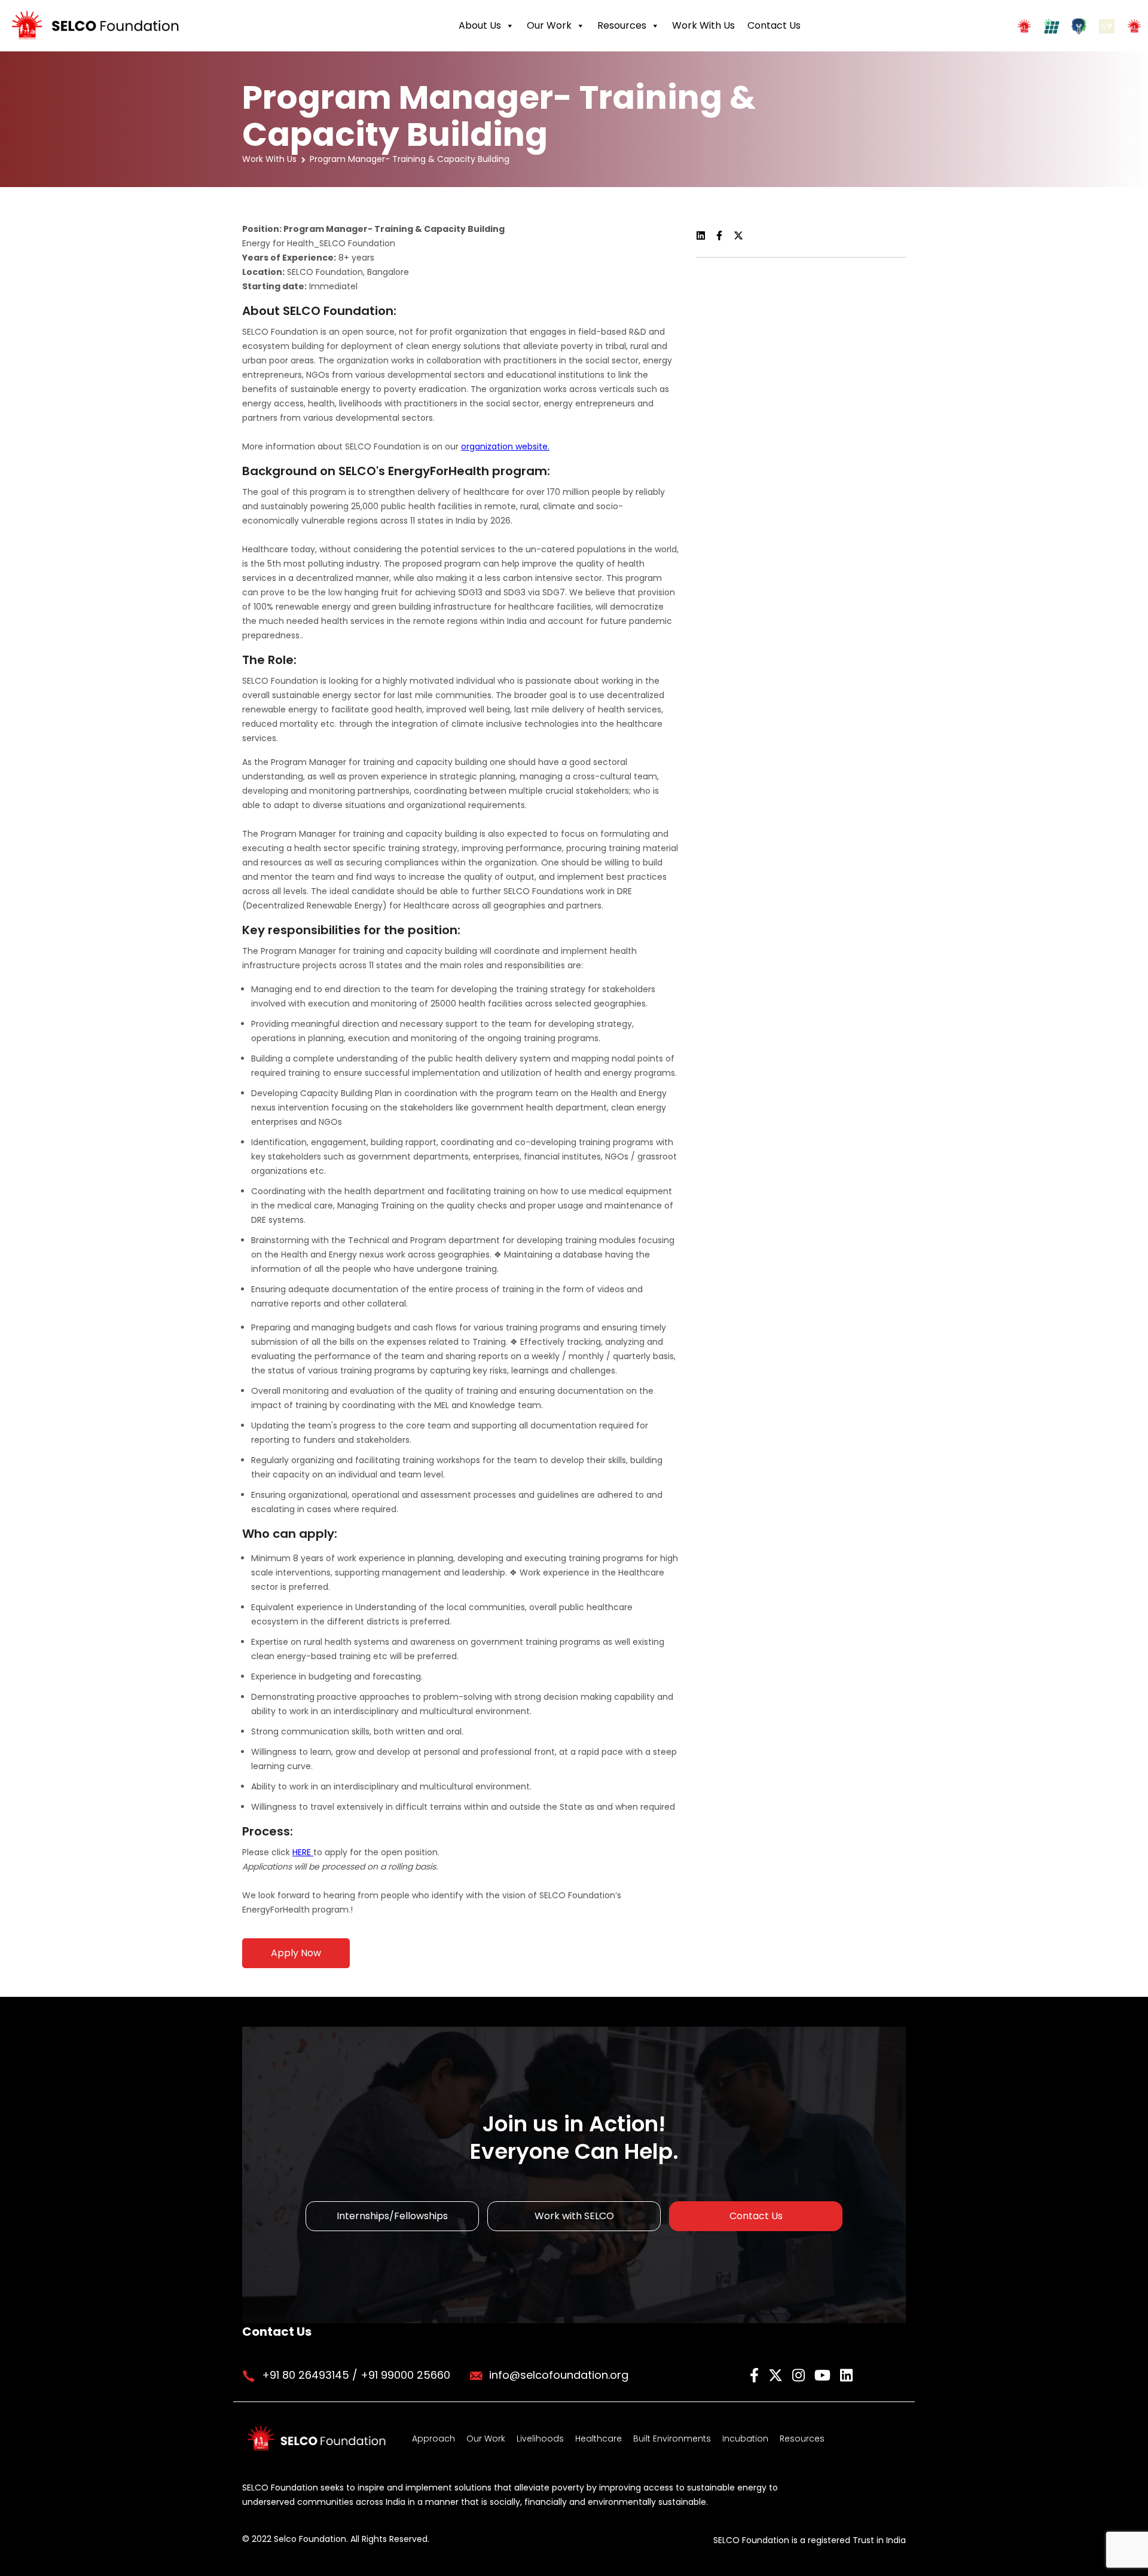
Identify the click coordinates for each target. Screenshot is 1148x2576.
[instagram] (800, 2374)
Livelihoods (540, 2439)
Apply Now (296, 1953)
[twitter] (777, 2374)
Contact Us (774, 25)
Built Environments (672, 2439)
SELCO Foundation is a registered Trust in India (810, 2540)
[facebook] (756, 2374)
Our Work (549, 25)
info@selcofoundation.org (559, 2375)
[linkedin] (846, 2374)
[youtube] (824, 2374)
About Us (480, 25)
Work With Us (703, 25)
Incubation (745, 2439)
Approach (433, 2439)
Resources (622, 25)
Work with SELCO (574, 2216)
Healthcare (599, 2439)
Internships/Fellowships (392, 2216)
